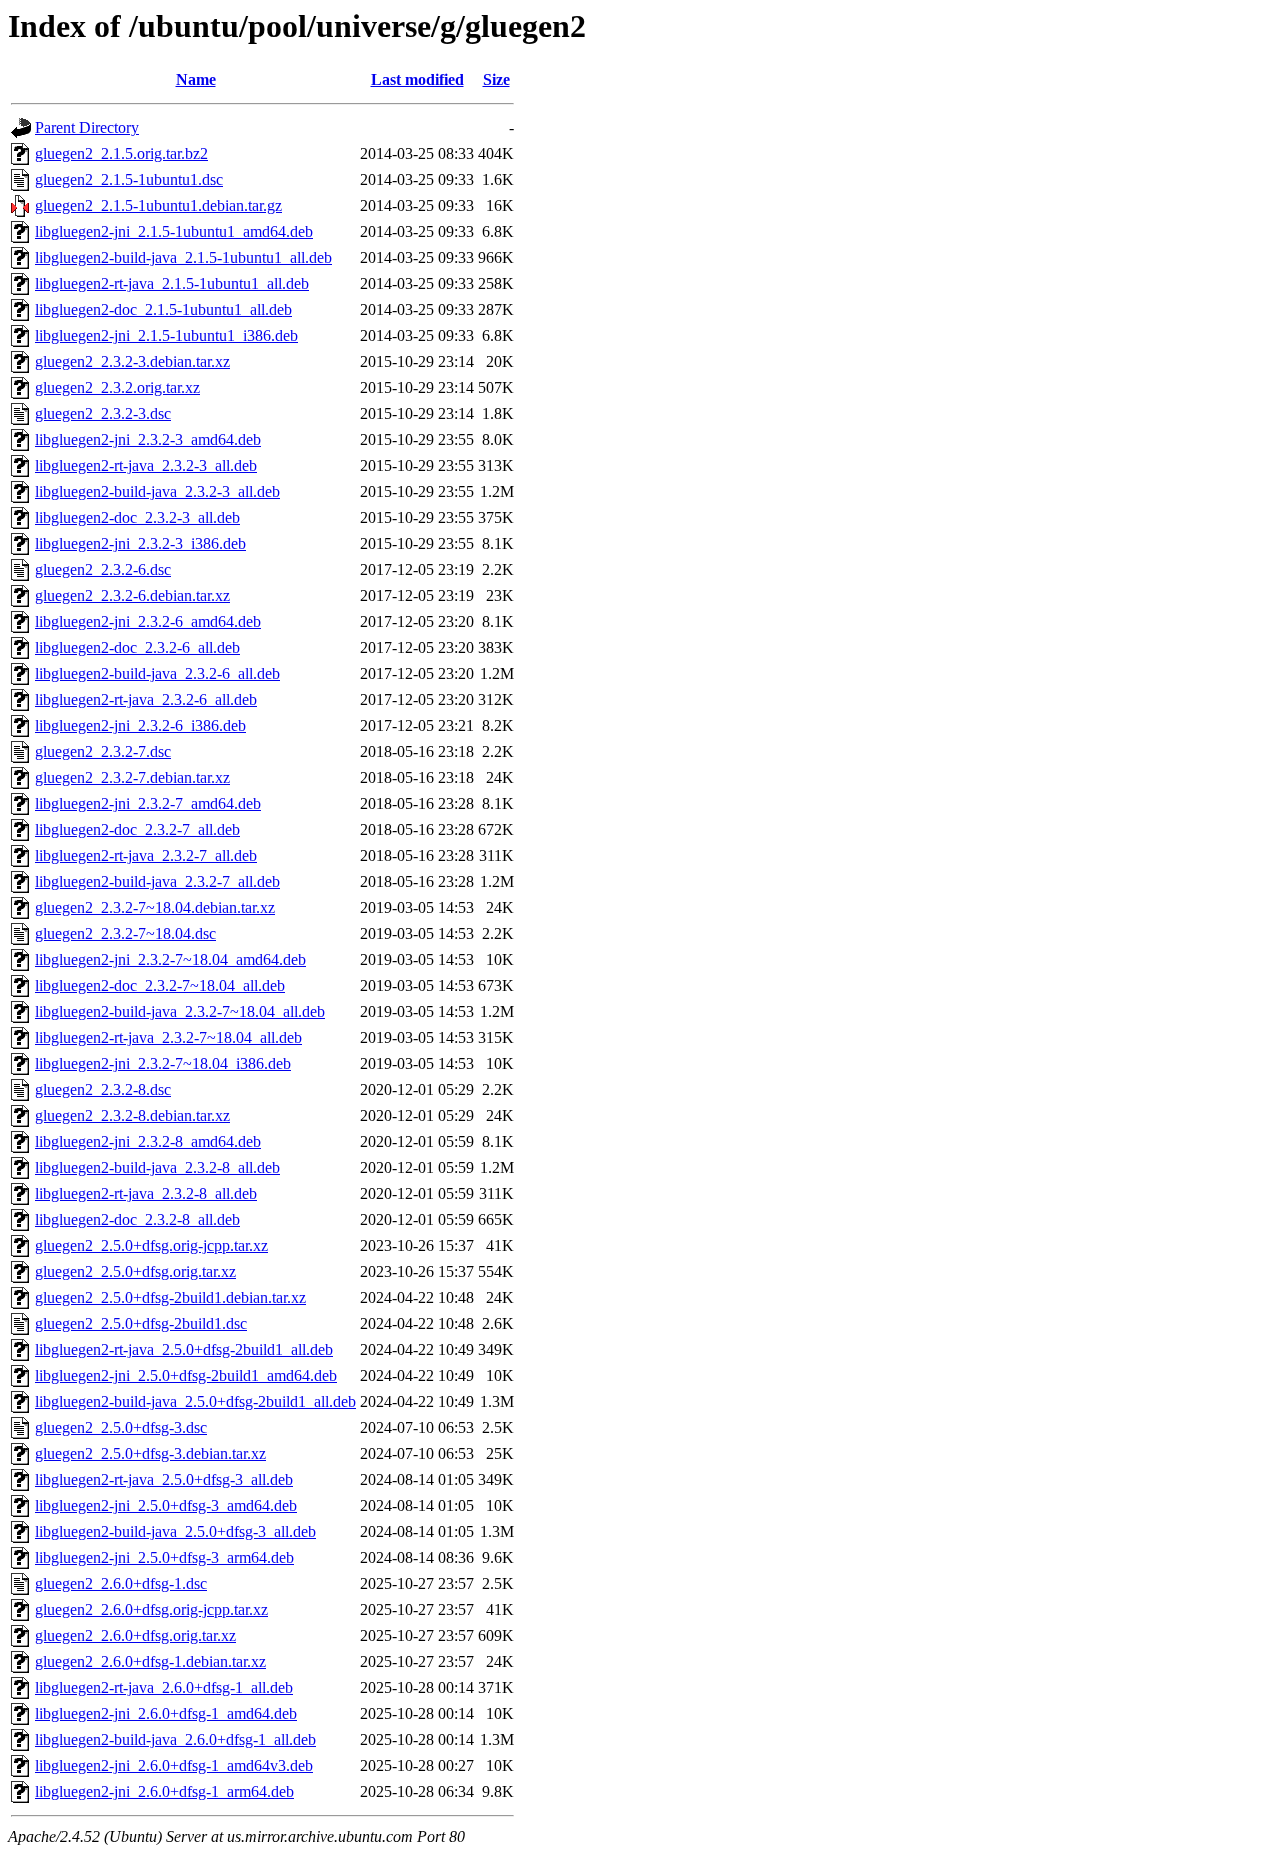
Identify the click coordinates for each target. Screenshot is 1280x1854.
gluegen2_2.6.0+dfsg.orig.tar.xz (135, 1635)
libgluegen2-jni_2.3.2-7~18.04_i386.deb (163, 1063)
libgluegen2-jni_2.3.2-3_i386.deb (140, 543)
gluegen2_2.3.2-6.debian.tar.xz (132, 595)
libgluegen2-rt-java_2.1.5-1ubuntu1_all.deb (172, 283)
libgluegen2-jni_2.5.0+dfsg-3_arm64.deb (164, 1557)
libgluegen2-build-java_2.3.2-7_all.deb (157, 881)
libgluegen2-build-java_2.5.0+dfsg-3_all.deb (175, 1531)
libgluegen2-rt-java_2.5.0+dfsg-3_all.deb (164, 1479)
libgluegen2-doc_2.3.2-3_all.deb (137, 517)
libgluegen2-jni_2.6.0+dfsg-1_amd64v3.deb (174, 1765)
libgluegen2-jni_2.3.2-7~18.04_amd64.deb (170, 959)
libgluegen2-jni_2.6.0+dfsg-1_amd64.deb (166, 1713)
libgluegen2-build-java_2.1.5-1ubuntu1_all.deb (183, 257)
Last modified (417, 79)
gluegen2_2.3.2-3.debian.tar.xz (132, 361)
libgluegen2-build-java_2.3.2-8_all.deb (157, 1167)
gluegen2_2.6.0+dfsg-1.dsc (121, 1583)
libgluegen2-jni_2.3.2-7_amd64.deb (148, 803)
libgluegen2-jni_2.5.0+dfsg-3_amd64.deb (166, 1505)
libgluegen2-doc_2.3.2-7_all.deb (137, 829)
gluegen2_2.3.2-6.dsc (103, 569)
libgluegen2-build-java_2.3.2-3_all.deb (157, 491)
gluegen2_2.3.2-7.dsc (103, 751)
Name (196, 79)
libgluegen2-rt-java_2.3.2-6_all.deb (146, 699)
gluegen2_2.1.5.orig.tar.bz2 (121, 153)
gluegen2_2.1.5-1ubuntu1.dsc (129, 179)
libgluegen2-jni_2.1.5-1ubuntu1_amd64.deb (174, 231)
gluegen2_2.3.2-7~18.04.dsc (125, 933)
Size (496, 79)
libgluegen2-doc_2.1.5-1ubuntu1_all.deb (163, 309)
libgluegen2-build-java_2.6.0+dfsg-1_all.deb (175, 1739)
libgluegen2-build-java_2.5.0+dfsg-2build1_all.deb (195, 1401)
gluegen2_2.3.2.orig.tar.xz (117, 387)
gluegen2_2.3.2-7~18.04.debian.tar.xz (155, 907)
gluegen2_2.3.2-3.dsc (103, 413)
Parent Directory (87, 127)
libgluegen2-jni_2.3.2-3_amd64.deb (148, 439)
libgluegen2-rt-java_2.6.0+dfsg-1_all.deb (164, 1687)
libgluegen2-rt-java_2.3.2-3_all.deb (146, 465)
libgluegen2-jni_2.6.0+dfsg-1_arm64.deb (164, 1791)
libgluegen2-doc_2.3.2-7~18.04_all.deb (160, 985)
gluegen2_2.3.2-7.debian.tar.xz (132, 777)
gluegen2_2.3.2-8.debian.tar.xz (132, 1115)
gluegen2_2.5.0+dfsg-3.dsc (121, 1427)
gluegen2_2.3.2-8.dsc (103, 1089)
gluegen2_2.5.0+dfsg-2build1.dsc (141, 1323)
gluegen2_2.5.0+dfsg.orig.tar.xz (135, 1271)
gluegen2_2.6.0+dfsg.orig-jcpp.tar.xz (151, 1609)
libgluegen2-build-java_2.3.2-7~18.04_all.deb (180, 1011)
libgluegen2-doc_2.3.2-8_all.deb (137, 1219)
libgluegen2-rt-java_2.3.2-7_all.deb (146, 855)
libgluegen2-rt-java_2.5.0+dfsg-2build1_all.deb (184, 1349)
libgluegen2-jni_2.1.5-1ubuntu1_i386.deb (166, 335)
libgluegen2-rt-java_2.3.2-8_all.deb (146, 1193)
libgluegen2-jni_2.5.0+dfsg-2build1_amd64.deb (186, 1375)
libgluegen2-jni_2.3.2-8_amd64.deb (148, 1141)
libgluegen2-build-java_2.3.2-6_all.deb (157, 673)
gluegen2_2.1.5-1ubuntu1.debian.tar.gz (158, 205)
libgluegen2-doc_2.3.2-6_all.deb (137, 647)
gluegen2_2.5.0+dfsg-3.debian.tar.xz (150, 1453)
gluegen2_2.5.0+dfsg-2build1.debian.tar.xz (170, 1297)
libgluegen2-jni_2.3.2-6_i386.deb (140, 725)
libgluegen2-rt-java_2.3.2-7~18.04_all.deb (168, 1037)
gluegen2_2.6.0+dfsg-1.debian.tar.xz (150, 1661)
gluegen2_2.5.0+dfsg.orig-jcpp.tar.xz (151, 1245)
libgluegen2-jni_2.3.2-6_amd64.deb (148, 621)
